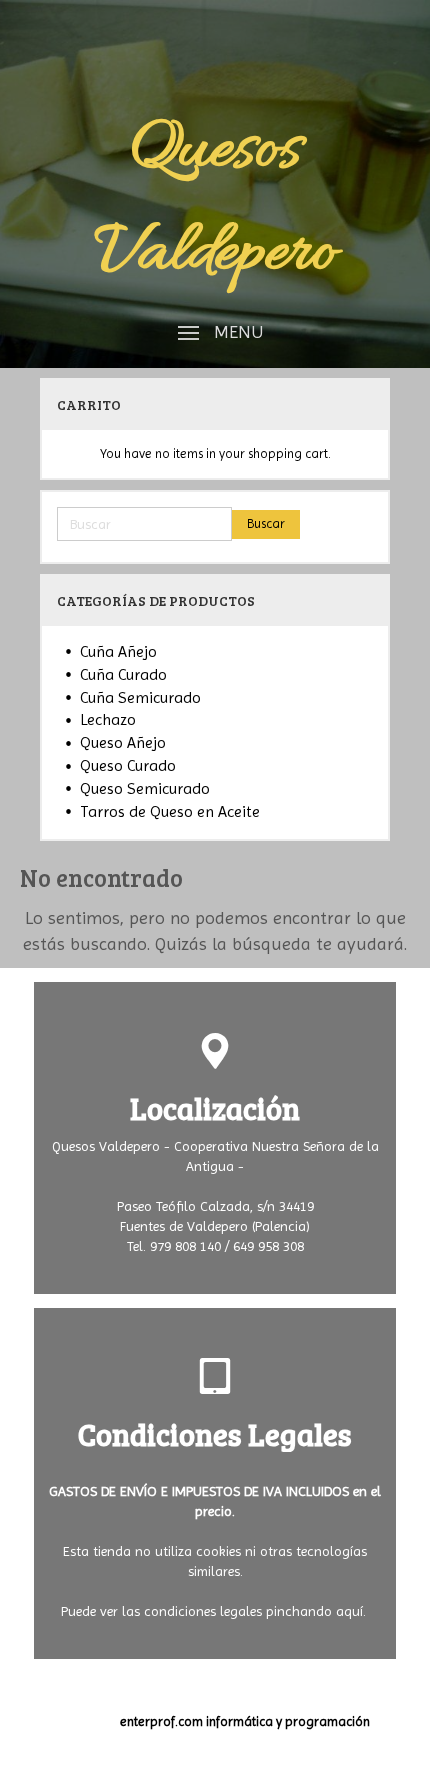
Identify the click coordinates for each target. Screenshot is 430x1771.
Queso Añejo (123, 742)
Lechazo (108, 719)
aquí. (351, 1611)
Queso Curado (128, 765)
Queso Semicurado (145, 788)
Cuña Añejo (118, 651)
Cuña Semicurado (140, 697)
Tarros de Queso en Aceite (170, 811)
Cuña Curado (123, 674)
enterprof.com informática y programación (245, 1721)
